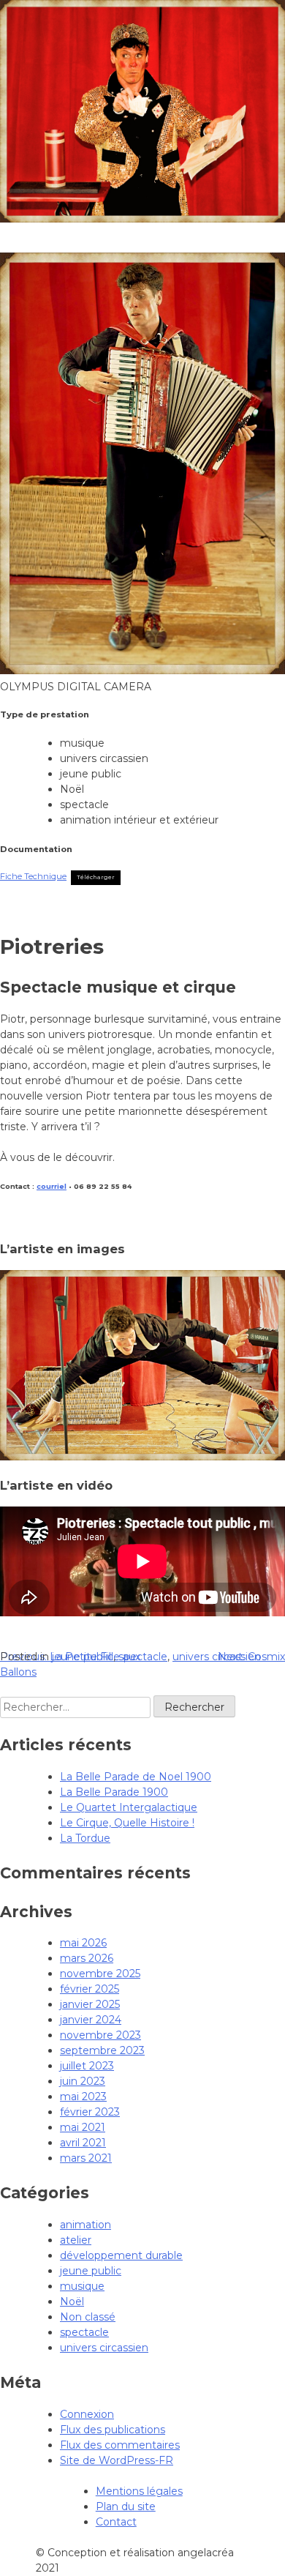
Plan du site (126, 2506)
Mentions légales (139, 2491)
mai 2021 (83, 2127)
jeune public (83, 1657)
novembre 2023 (100, 2035)
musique (82, 2286)
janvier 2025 (90, 2004)
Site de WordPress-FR (117, 2460)
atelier (76, 2240)
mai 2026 (83, 1943)
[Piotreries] (142, 1457)
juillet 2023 (87, 2066)
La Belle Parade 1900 (114, 1792)
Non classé (88, 2317)
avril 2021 (83, 2143)
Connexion (87, 2414)
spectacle (143, 1657)
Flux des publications (113, 2430)
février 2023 (90, 2112)
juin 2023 (83, 2081)
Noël (72, 2301)
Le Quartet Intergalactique (129, 1807)
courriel (52, 1186)
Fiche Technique (33, 876)
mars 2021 (86, 2158)
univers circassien (217, 1657)
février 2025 (90, 1989)
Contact (116, 2522)
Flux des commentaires (120, 2445)
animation (85, 2225)
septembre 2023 (102, 2050)
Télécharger (96, 877)
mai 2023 (83, 2097)
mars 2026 (87, 1958)
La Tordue (85, 1838)
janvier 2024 (91, 2020)
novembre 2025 (100, 1974)
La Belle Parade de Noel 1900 (136, 1777)
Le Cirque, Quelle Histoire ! (127, 1823)
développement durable (121, 2255)
